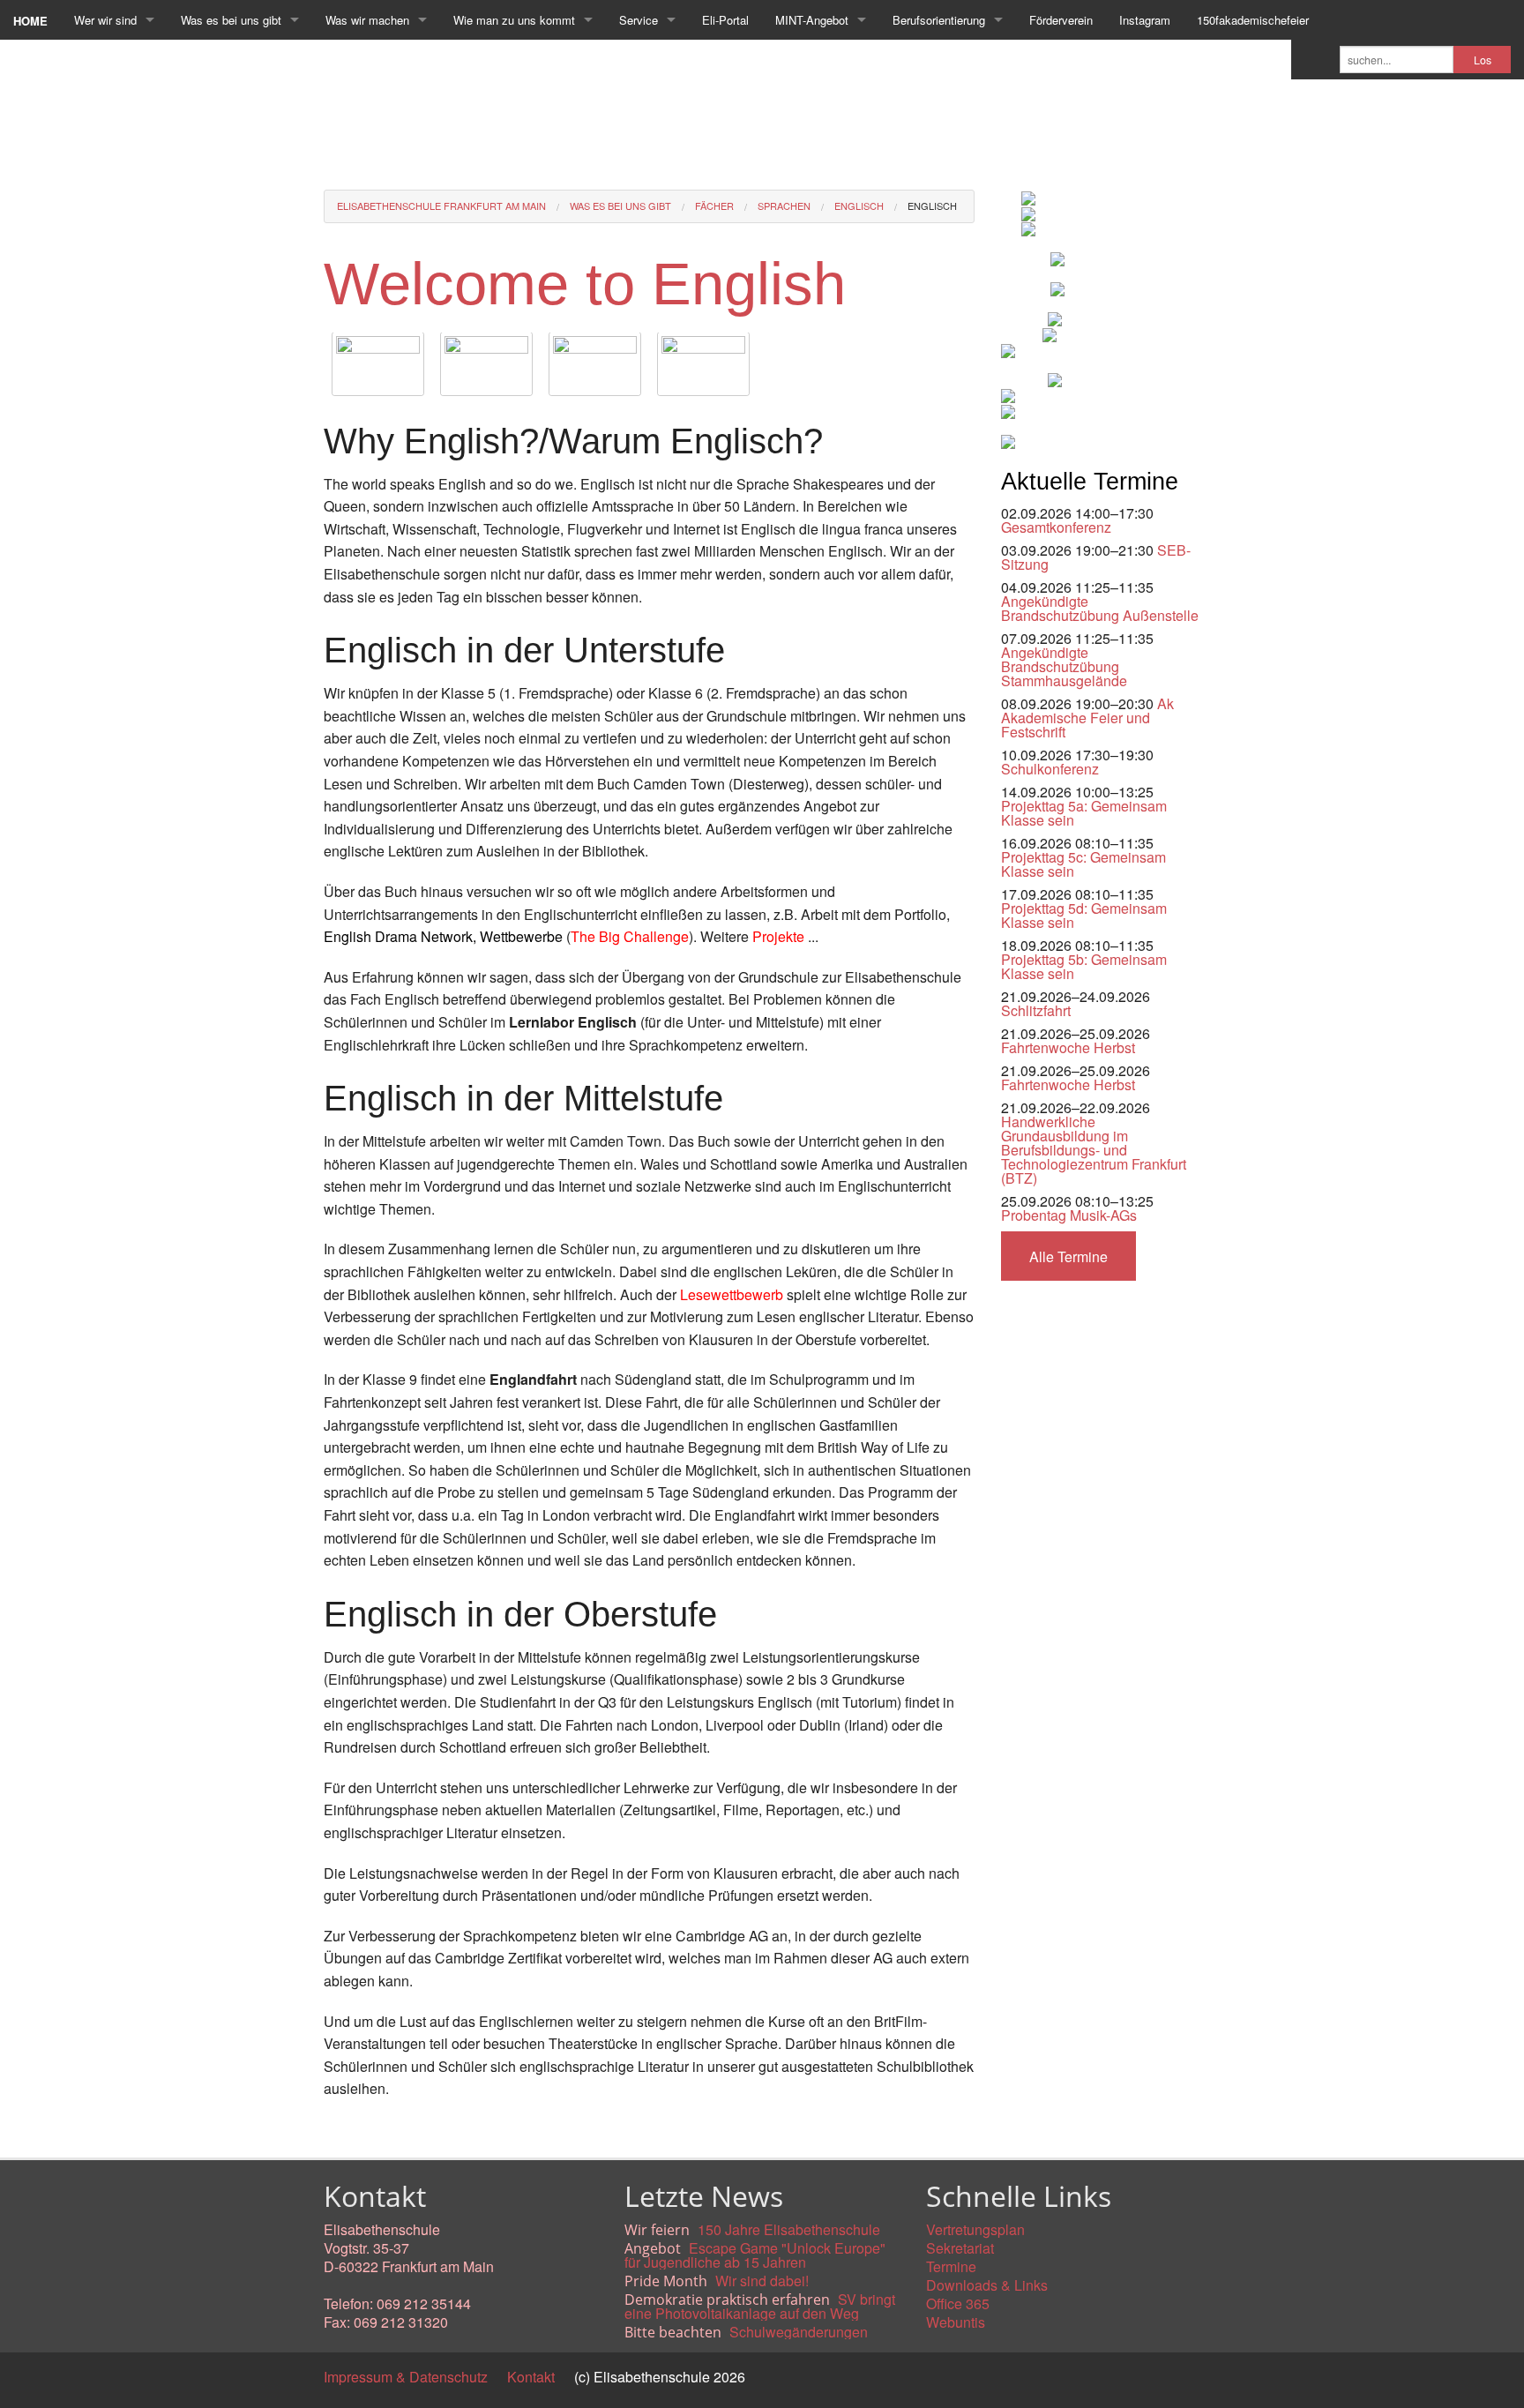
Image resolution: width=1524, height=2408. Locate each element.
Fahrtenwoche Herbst (1068, 1047)
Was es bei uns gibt (231, 20)
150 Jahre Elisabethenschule (789, 2229)
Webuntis (956, 2322)
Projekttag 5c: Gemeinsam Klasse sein (1083, 864)
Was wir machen (367, 20)
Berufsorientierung (939, 20)
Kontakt (531, 2377)
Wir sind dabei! (762, 2281)
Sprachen (784, 206)
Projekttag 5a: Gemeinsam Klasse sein (1084, 813)
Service (639, 20)
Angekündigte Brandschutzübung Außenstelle (1100, 608)
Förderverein (1061, 20)
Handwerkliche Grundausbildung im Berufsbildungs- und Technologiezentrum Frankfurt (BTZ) (1094, 1150)
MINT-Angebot (812, 20)
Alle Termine (1068, 1256)
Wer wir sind (105, 20)
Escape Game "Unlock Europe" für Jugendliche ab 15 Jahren (755, 2255)
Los (1483, 60)
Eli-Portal (725, 20)
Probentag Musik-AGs (1069, 1215)
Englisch (859, 206)
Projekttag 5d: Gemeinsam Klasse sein (1084, 915)
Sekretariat (960, 2248)
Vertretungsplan (975, 2229)
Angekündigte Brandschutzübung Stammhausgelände (1064, 666)
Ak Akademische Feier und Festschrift (1087, 718)
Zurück (345, 2129)
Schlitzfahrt (1036, 1010)
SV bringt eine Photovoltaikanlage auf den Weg (760, 2306)
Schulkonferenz (1050, 769)
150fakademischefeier (1253, 20)
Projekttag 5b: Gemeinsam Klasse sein (1084, 966)
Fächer (714, 206)
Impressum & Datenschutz (406, 2377)
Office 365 (958, 2303)
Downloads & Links (987, 2285)
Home (30, 21)
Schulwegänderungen (799, 2332)
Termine (951, 2266)
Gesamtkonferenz (1056, 527)
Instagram (1145, 20)
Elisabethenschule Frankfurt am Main (441, 206)
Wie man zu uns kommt (514, 20)
